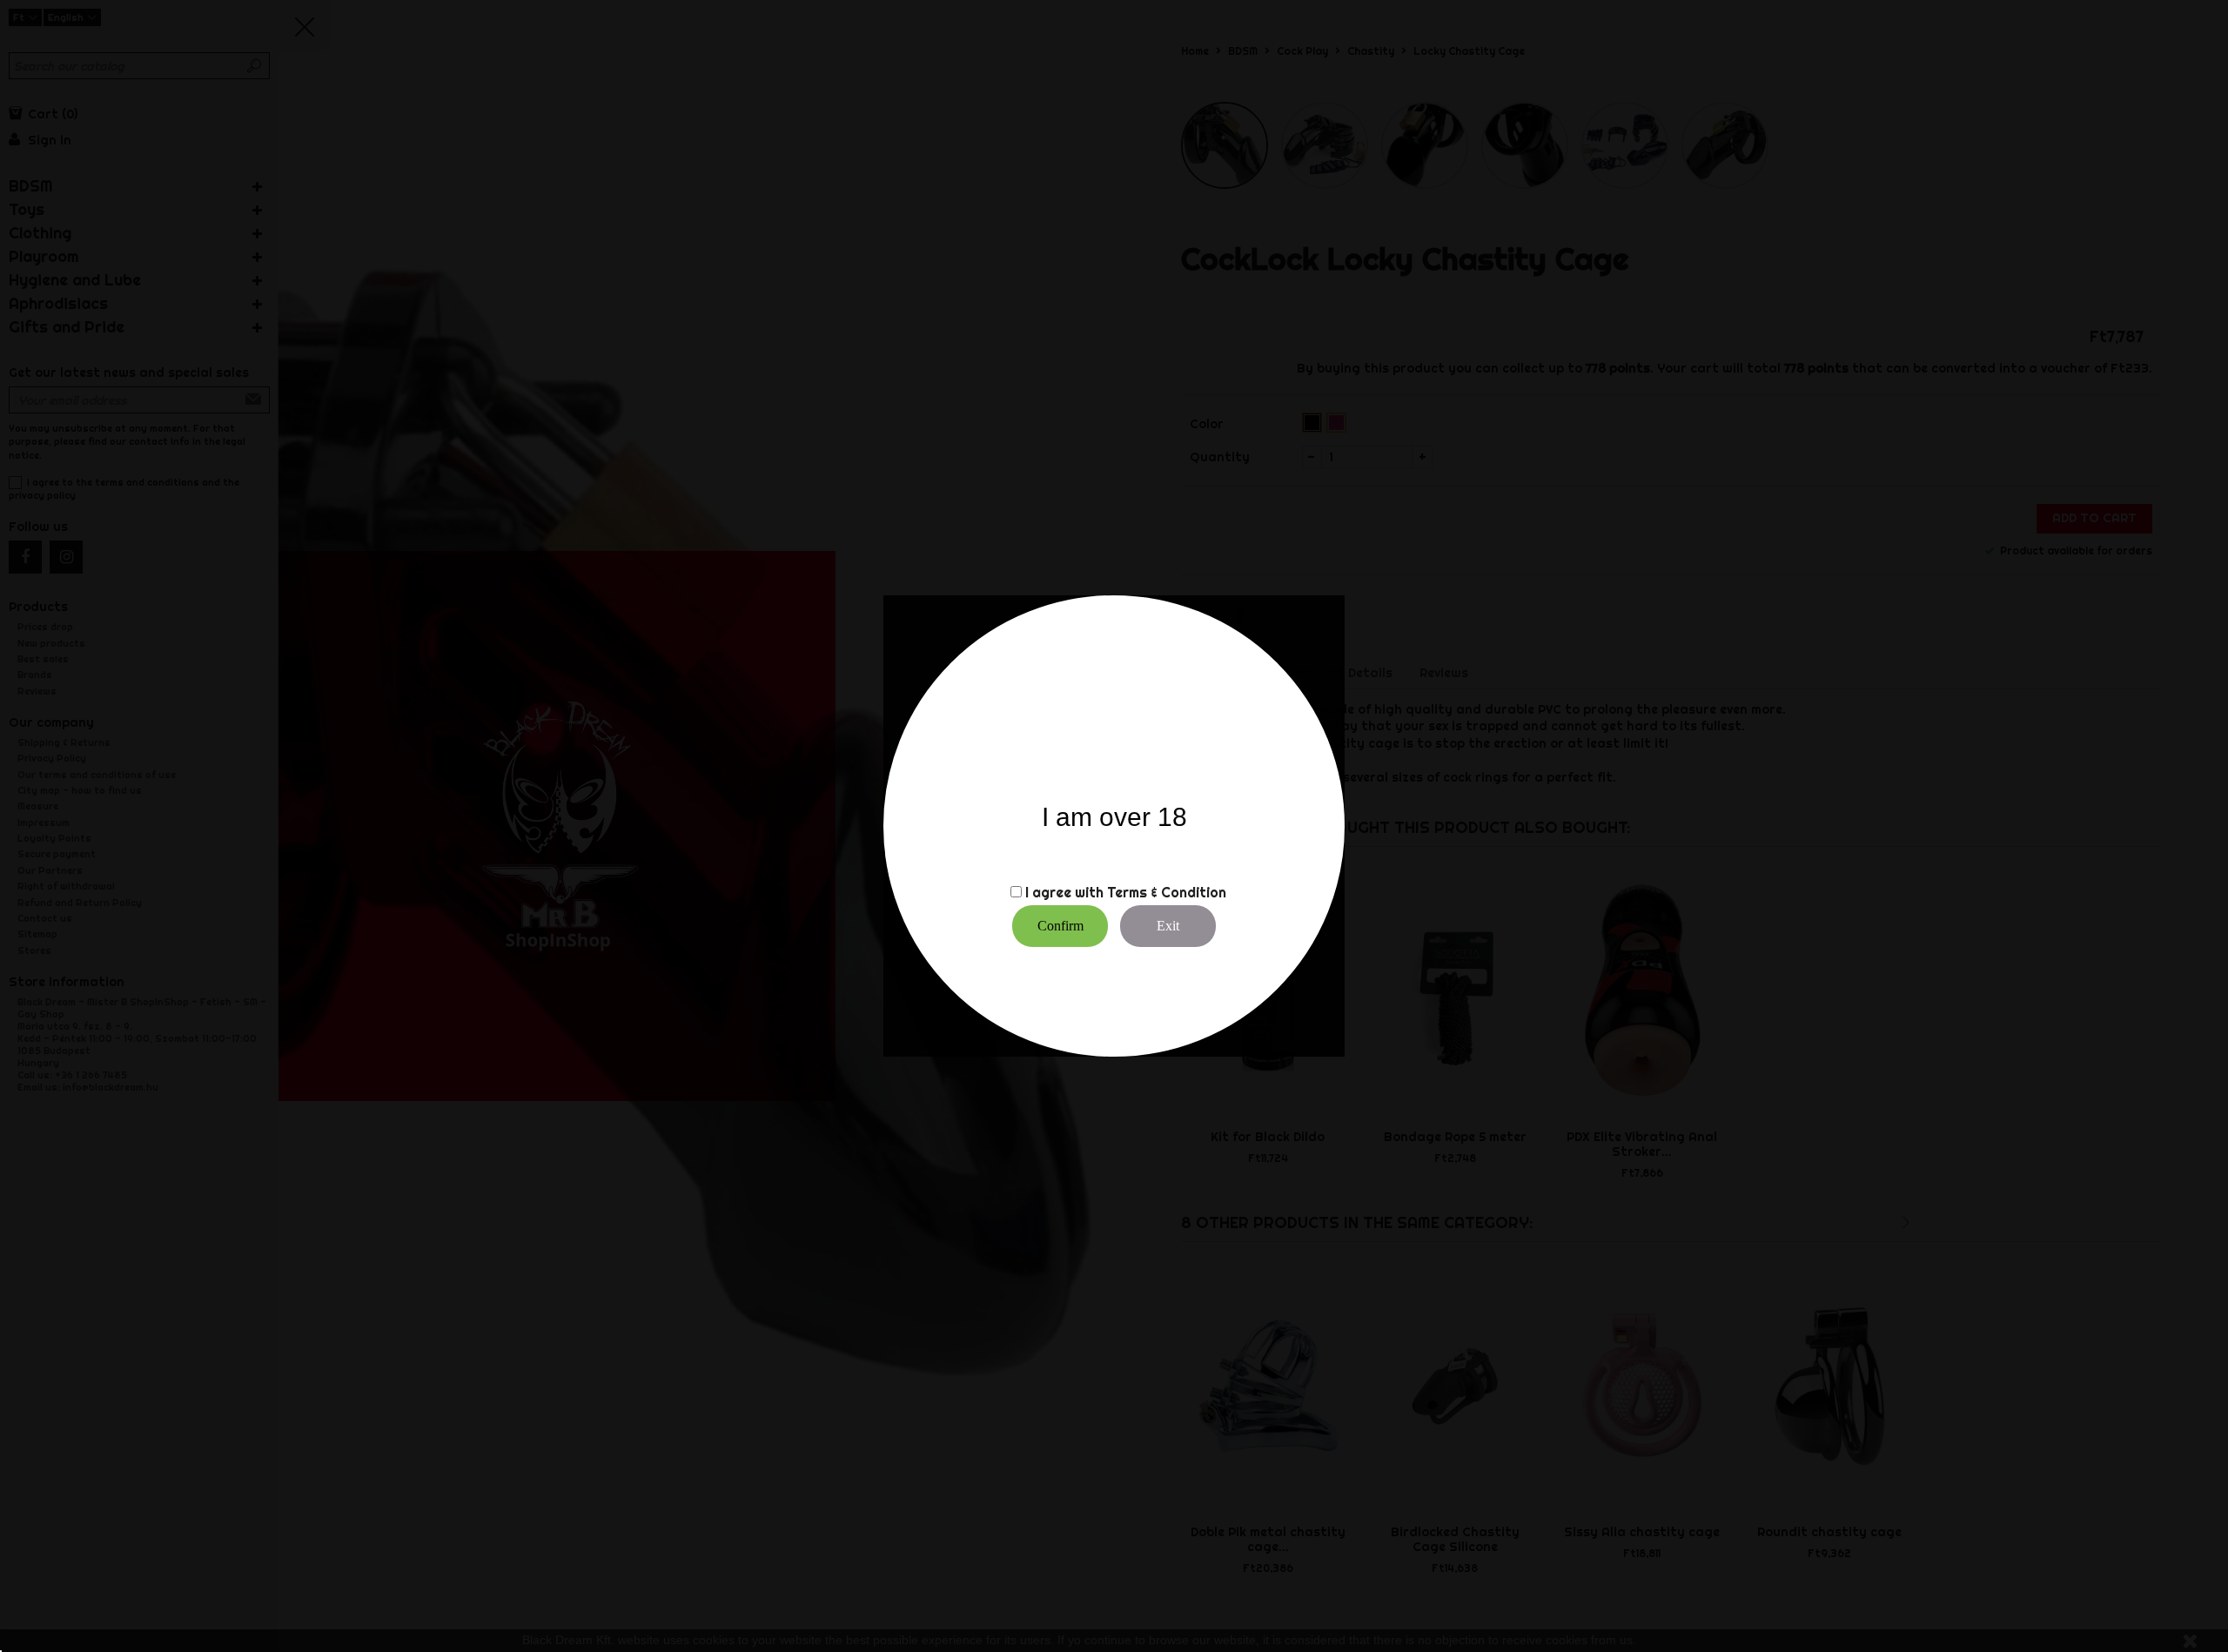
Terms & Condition (1167, 892)
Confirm (1060, 926)
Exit (1168, 926)
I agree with (1064, 892)
